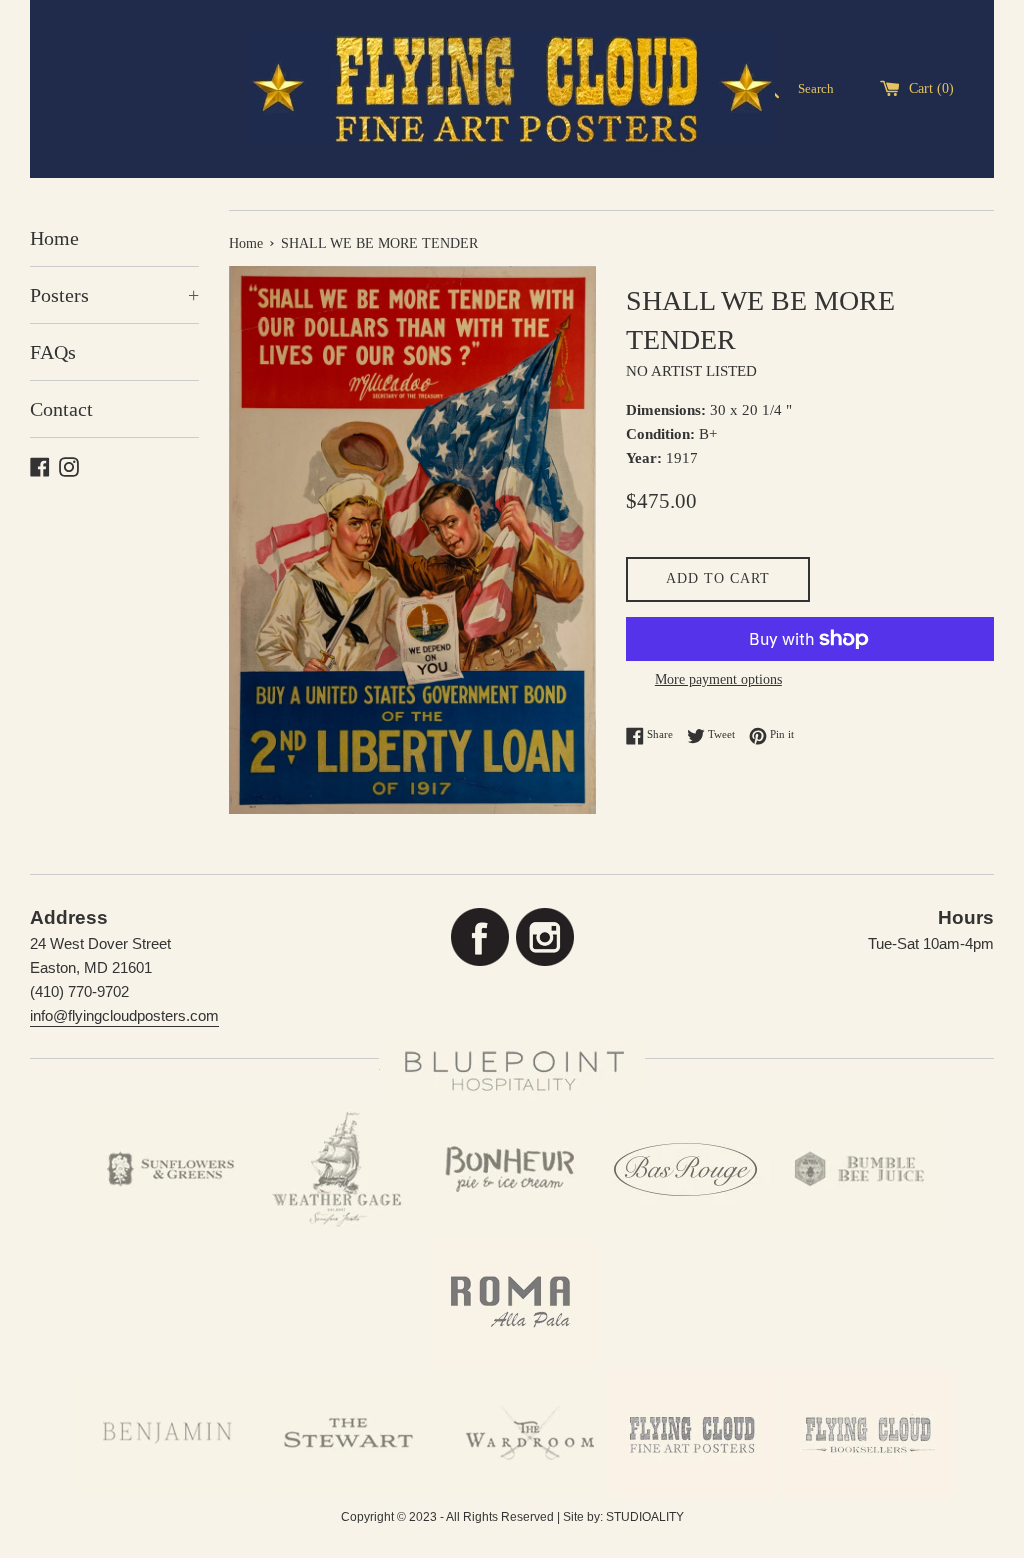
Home (54, 238)
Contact (61, 409)
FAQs (53, 352)
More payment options (718, 679)
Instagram (544, 937)
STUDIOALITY (645, 1517)
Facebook (479, 937)
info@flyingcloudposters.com (124, 1015)
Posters (114, 295)
